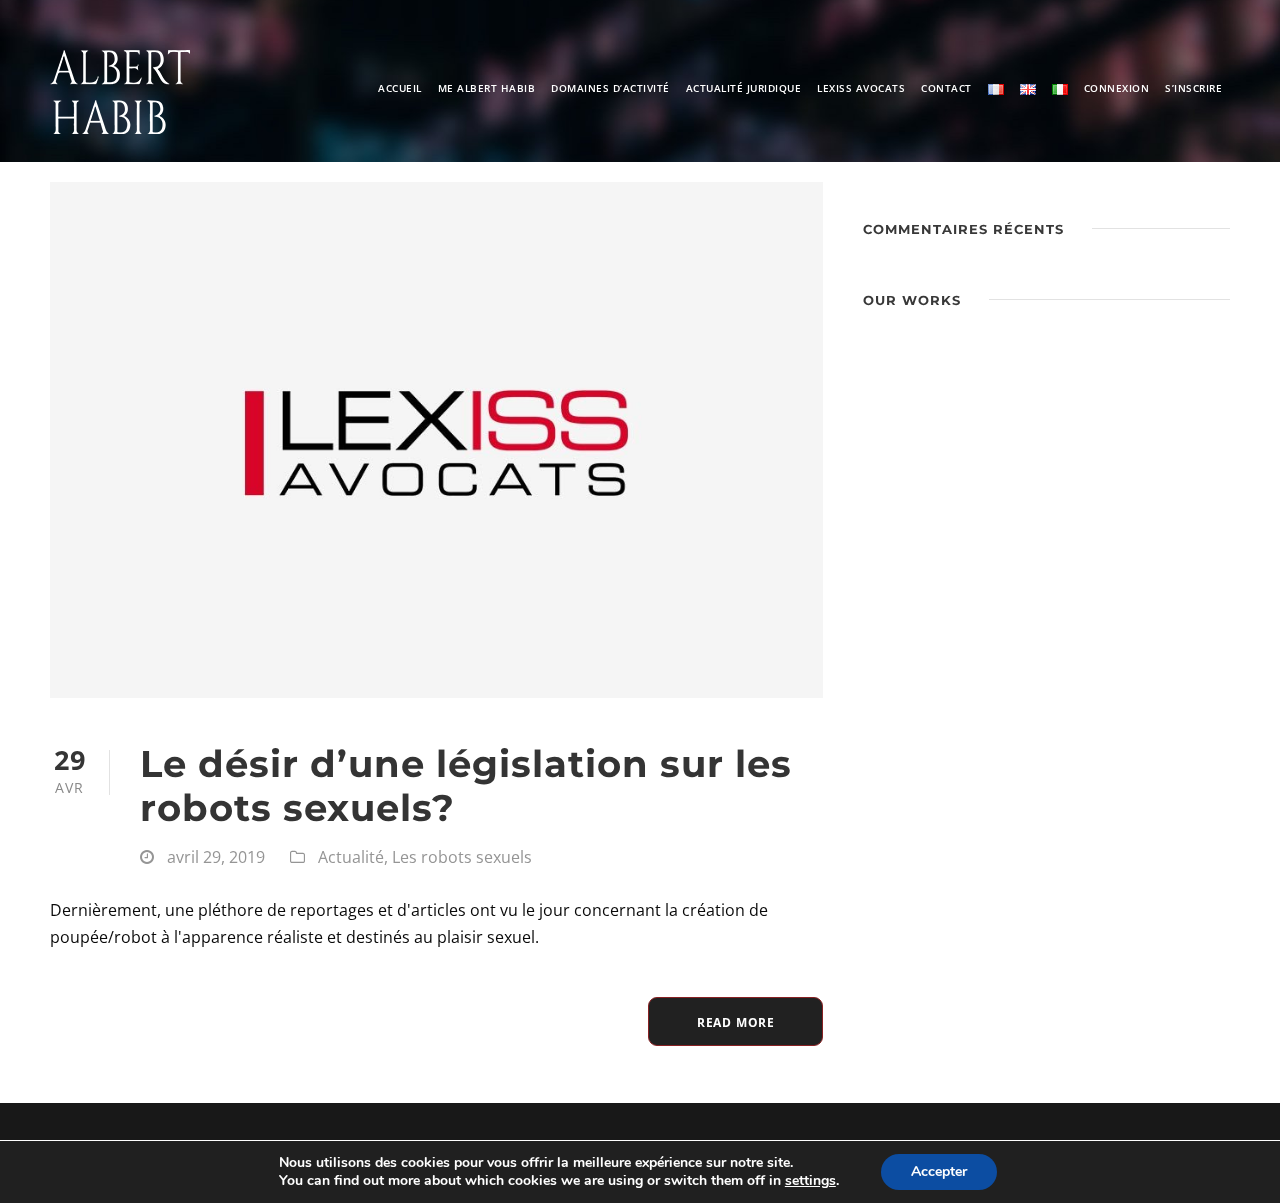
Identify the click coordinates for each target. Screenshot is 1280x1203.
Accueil (400, 88)
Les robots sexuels (462, 857)
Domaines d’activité (610, 88)
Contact (946, 88)
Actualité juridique (744, 88)
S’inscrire (1193, 88)
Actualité (351, 857)
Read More (736, 1022)
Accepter (939, 1171)
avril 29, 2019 (216, 857)
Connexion (1117, 88)
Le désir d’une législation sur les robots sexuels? (466, 785)
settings (810, 1181)
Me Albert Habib (487, 88)
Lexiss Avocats (861, 88)
